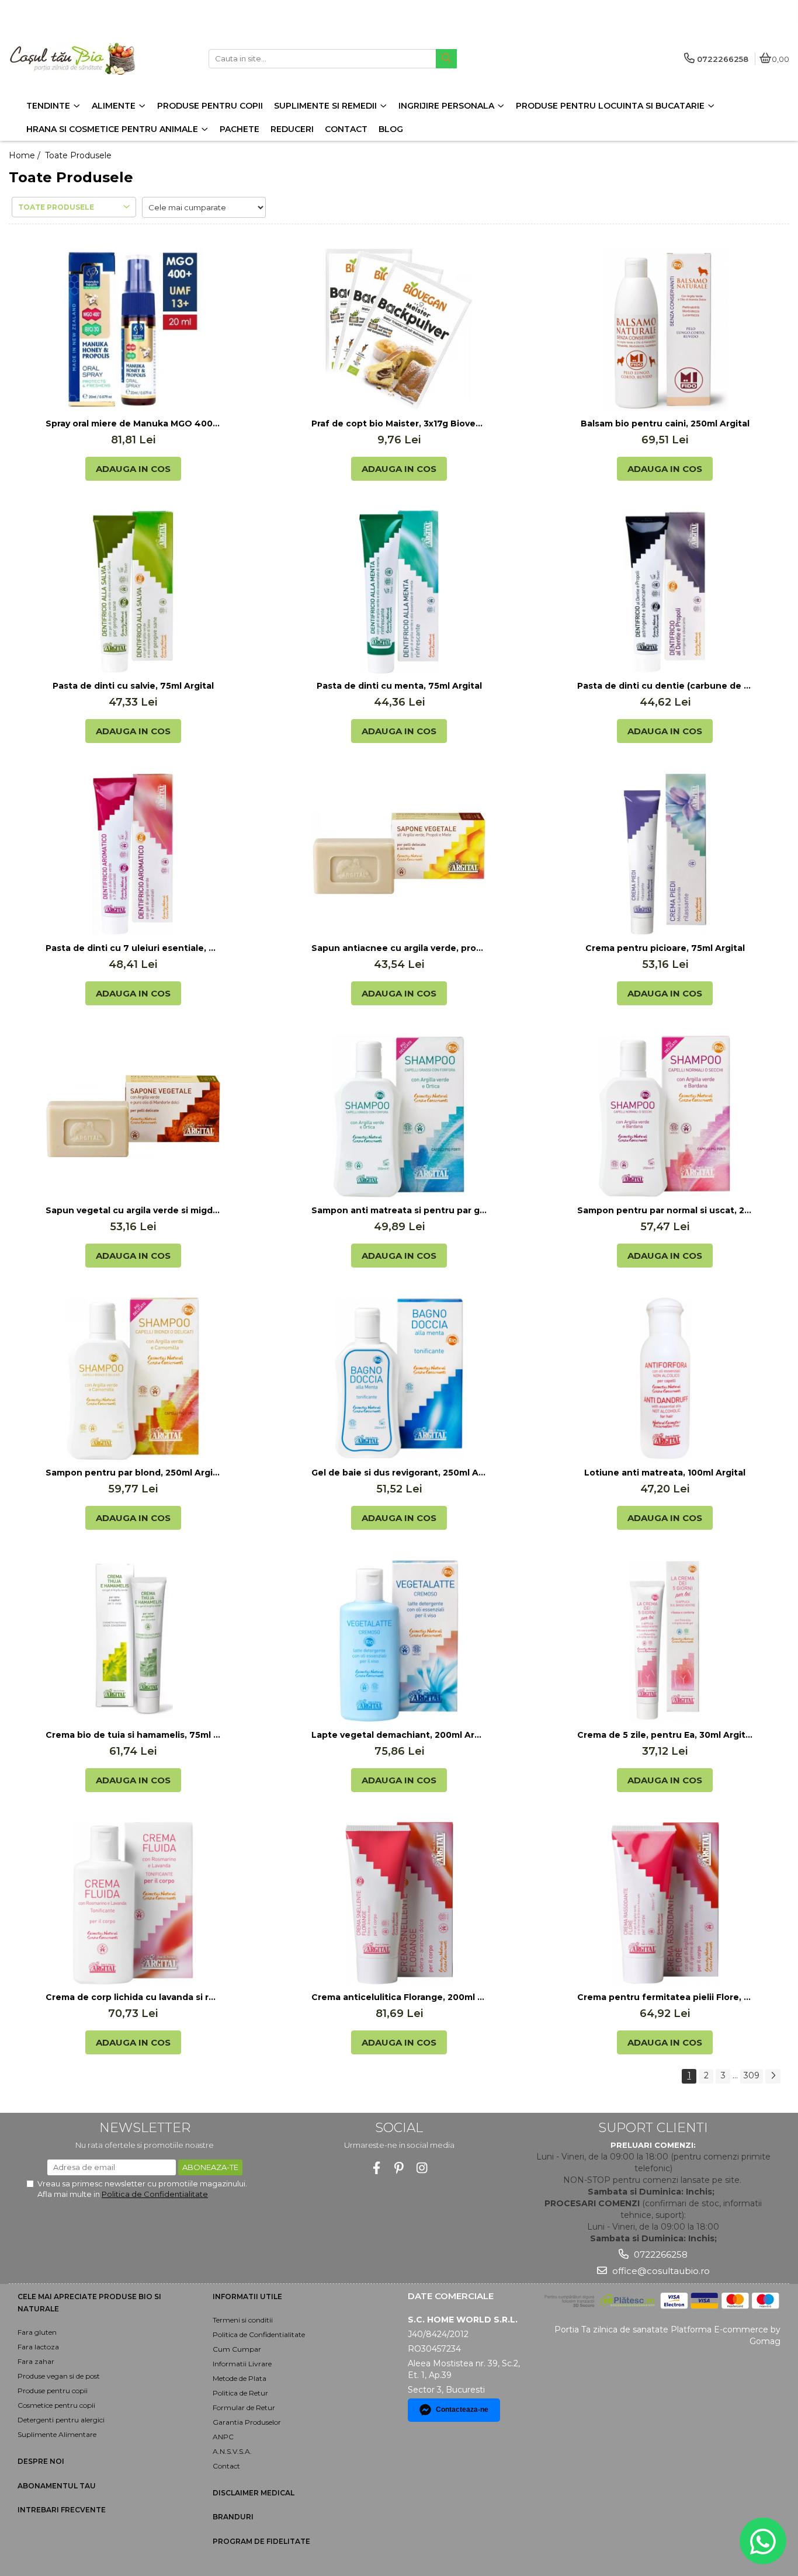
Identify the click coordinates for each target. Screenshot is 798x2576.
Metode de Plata (240, 2378)
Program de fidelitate (261, 2541)
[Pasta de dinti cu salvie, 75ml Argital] (133, 592)
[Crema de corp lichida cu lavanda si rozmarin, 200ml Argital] (133, 1903)
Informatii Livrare (242, 2364)
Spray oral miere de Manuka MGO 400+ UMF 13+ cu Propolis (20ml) (133, 423)
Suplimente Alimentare (57, 2434)
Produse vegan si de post (59, 2376)
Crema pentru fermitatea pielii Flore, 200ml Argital (665, 1997)
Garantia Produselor (247, 2422)
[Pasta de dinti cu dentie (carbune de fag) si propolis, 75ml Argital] (665, 592)
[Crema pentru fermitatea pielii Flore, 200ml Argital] (665, 1903)
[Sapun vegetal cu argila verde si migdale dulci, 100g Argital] (133, 1116)
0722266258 (660, 2254)
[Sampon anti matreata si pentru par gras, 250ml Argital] (399, 1116)
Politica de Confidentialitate (155, 2194)
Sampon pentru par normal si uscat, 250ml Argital (665, 1210)
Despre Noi (41, 2461)
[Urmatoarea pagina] (773, 2076)
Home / (26, 155)
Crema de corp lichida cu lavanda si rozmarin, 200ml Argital (133, 1997)
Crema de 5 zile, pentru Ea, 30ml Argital (665, 1735)
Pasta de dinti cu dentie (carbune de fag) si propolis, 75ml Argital (665, 686)
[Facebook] (377, 2168)
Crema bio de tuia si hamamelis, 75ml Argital (133, 1735)
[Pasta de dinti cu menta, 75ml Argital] (399, 592)
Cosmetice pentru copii (56, 2405)
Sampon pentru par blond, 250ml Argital (133, 1473)
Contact (226, 2466)
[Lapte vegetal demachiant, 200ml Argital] (399, 1641)
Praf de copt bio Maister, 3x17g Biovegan (399, 423)
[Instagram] (422, 2168)
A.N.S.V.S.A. (232, 2451)
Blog (391, 129)
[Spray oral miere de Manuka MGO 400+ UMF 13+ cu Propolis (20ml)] (133, 329)
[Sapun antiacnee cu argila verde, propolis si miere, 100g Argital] (399, 854)
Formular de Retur (244, 2407)
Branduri (233, 2517)
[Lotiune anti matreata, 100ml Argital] (665, 1379)
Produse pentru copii (53, 2391)
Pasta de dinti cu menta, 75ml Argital (399, 686)
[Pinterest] (399, 2168)
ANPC (223, 2437)
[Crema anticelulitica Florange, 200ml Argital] (399, 1903)
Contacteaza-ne (462, 2410)
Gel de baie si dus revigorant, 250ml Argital (399, 1473)
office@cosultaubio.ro (660, 2271)
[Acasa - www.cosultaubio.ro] (82, 59)
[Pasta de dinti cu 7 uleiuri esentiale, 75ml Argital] (133, 854)
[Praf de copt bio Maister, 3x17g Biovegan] (399, 329)
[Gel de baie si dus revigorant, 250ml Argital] (399, 1379)
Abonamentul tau (57, 2486)
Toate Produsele (78, 155)
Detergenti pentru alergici (61, 2420)
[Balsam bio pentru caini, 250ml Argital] (665, 329)
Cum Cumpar (237, 2349)
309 (752, 2075)
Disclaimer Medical (254, 2493)
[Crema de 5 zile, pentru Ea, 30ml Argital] (665, 1641)
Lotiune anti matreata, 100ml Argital (665, 1473)
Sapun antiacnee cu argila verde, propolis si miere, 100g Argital (399, 948)
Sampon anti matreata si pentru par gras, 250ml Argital (399, 1210)
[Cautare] (446, 59)
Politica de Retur (240, 2393)
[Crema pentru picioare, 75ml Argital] (665, 854)
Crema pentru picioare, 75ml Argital (665, 948)
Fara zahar (36, 2361)
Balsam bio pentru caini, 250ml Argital (665, 423)
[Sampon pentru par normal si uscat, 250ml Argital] (665, 1116)
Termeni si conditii (243, 2320)
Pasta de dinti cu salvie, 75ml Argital (133, 686)
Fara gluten (37, 2332)
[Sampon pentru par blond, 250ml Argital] (133, 1379)
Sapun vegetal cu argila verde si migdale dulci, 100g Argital (133, 1210)
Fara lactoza (38, 2347)
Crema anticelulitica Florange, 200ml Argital (399, 1997)
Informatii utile (247, 2296)
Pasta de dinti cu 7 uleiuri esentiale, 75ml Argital (133, 948)
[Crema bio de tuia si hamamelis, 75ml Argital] (133, 1641)
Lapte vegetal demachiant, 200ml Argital (399, 1735)
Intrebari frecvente (62, 2510)
